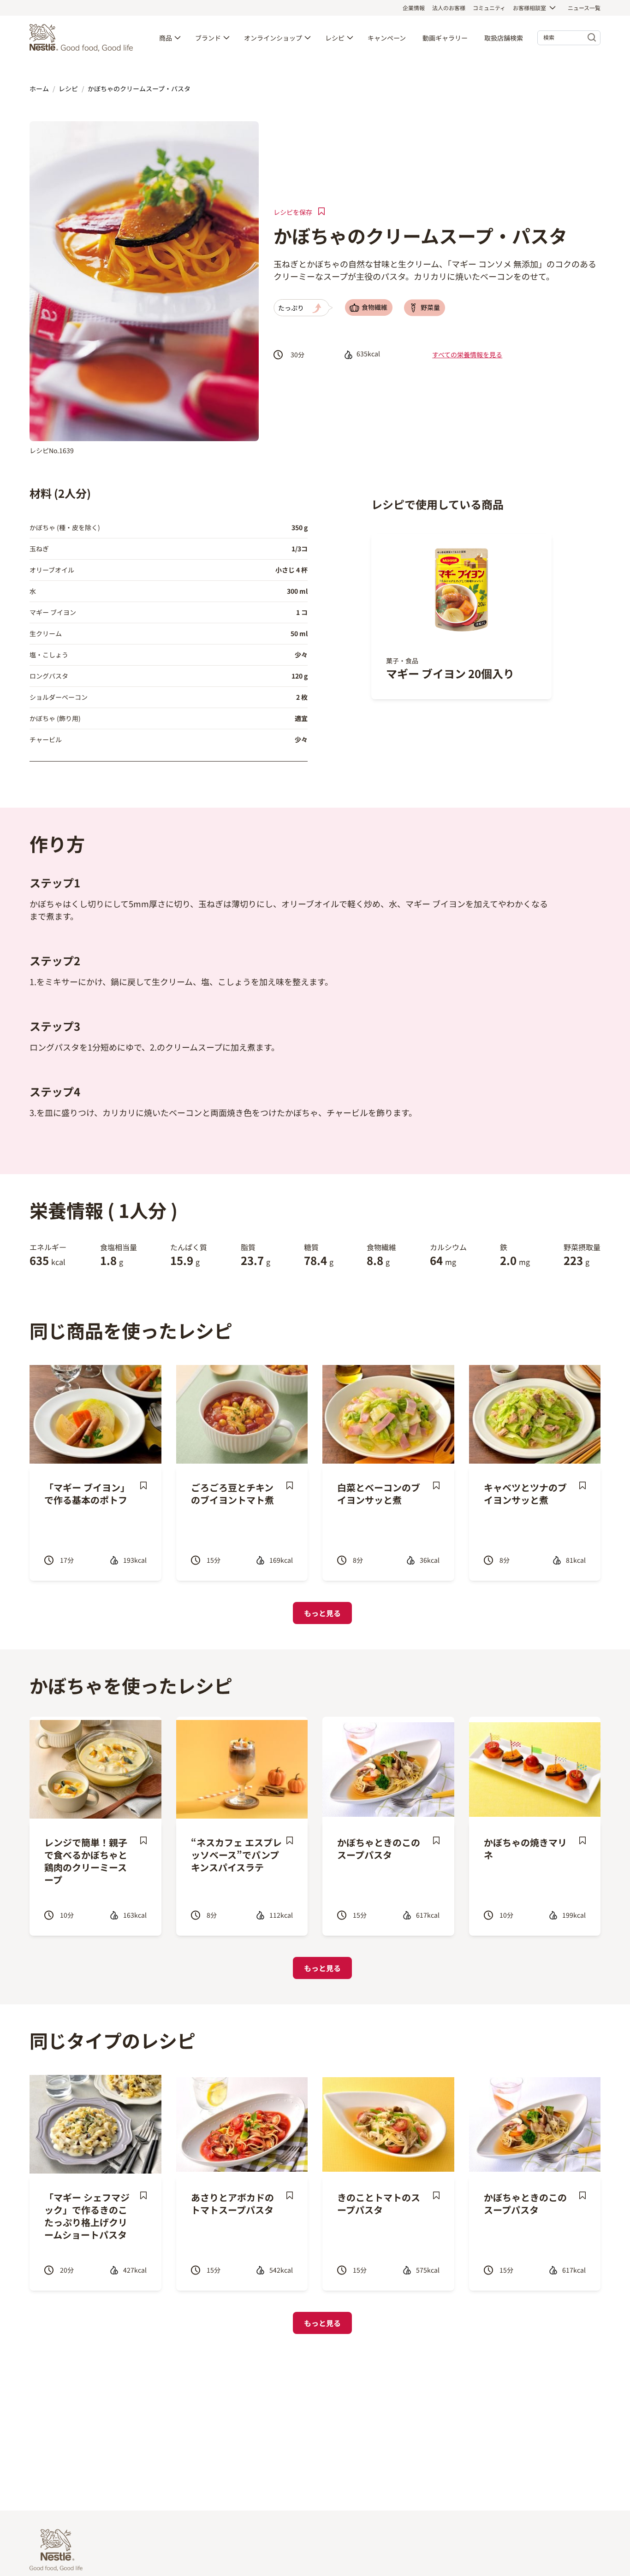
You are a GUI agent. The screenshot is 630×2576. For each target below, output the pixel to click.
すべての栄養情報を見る (467, 354)
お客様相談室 (529, 8)
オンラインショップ (273, 38)
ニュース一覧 (584, 8)
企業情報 (414, 8)
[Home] (83, 38)
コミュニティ (489, 8)
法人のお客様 (449, 8)
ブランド (208, 38)
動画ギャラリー (445, 38)
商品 (166, 38)
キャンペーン (387, 38)
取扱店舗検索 (504, 38)
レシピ (335, 38)
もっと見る (322, 1613)
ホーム (39, 89)
